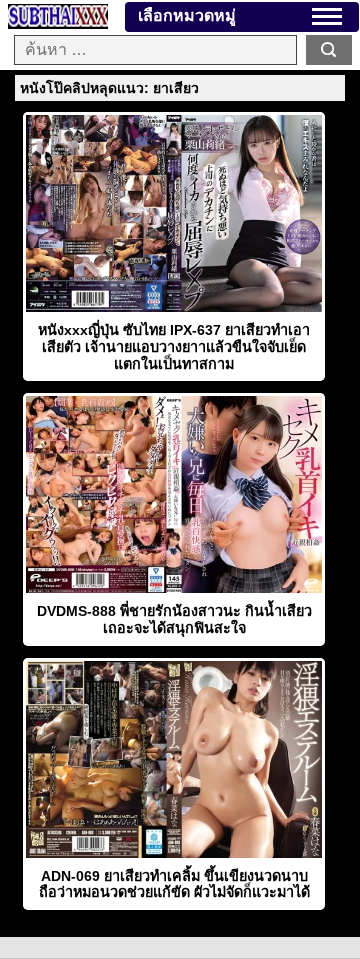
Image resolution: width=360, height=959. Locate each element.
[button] (327, 16)
